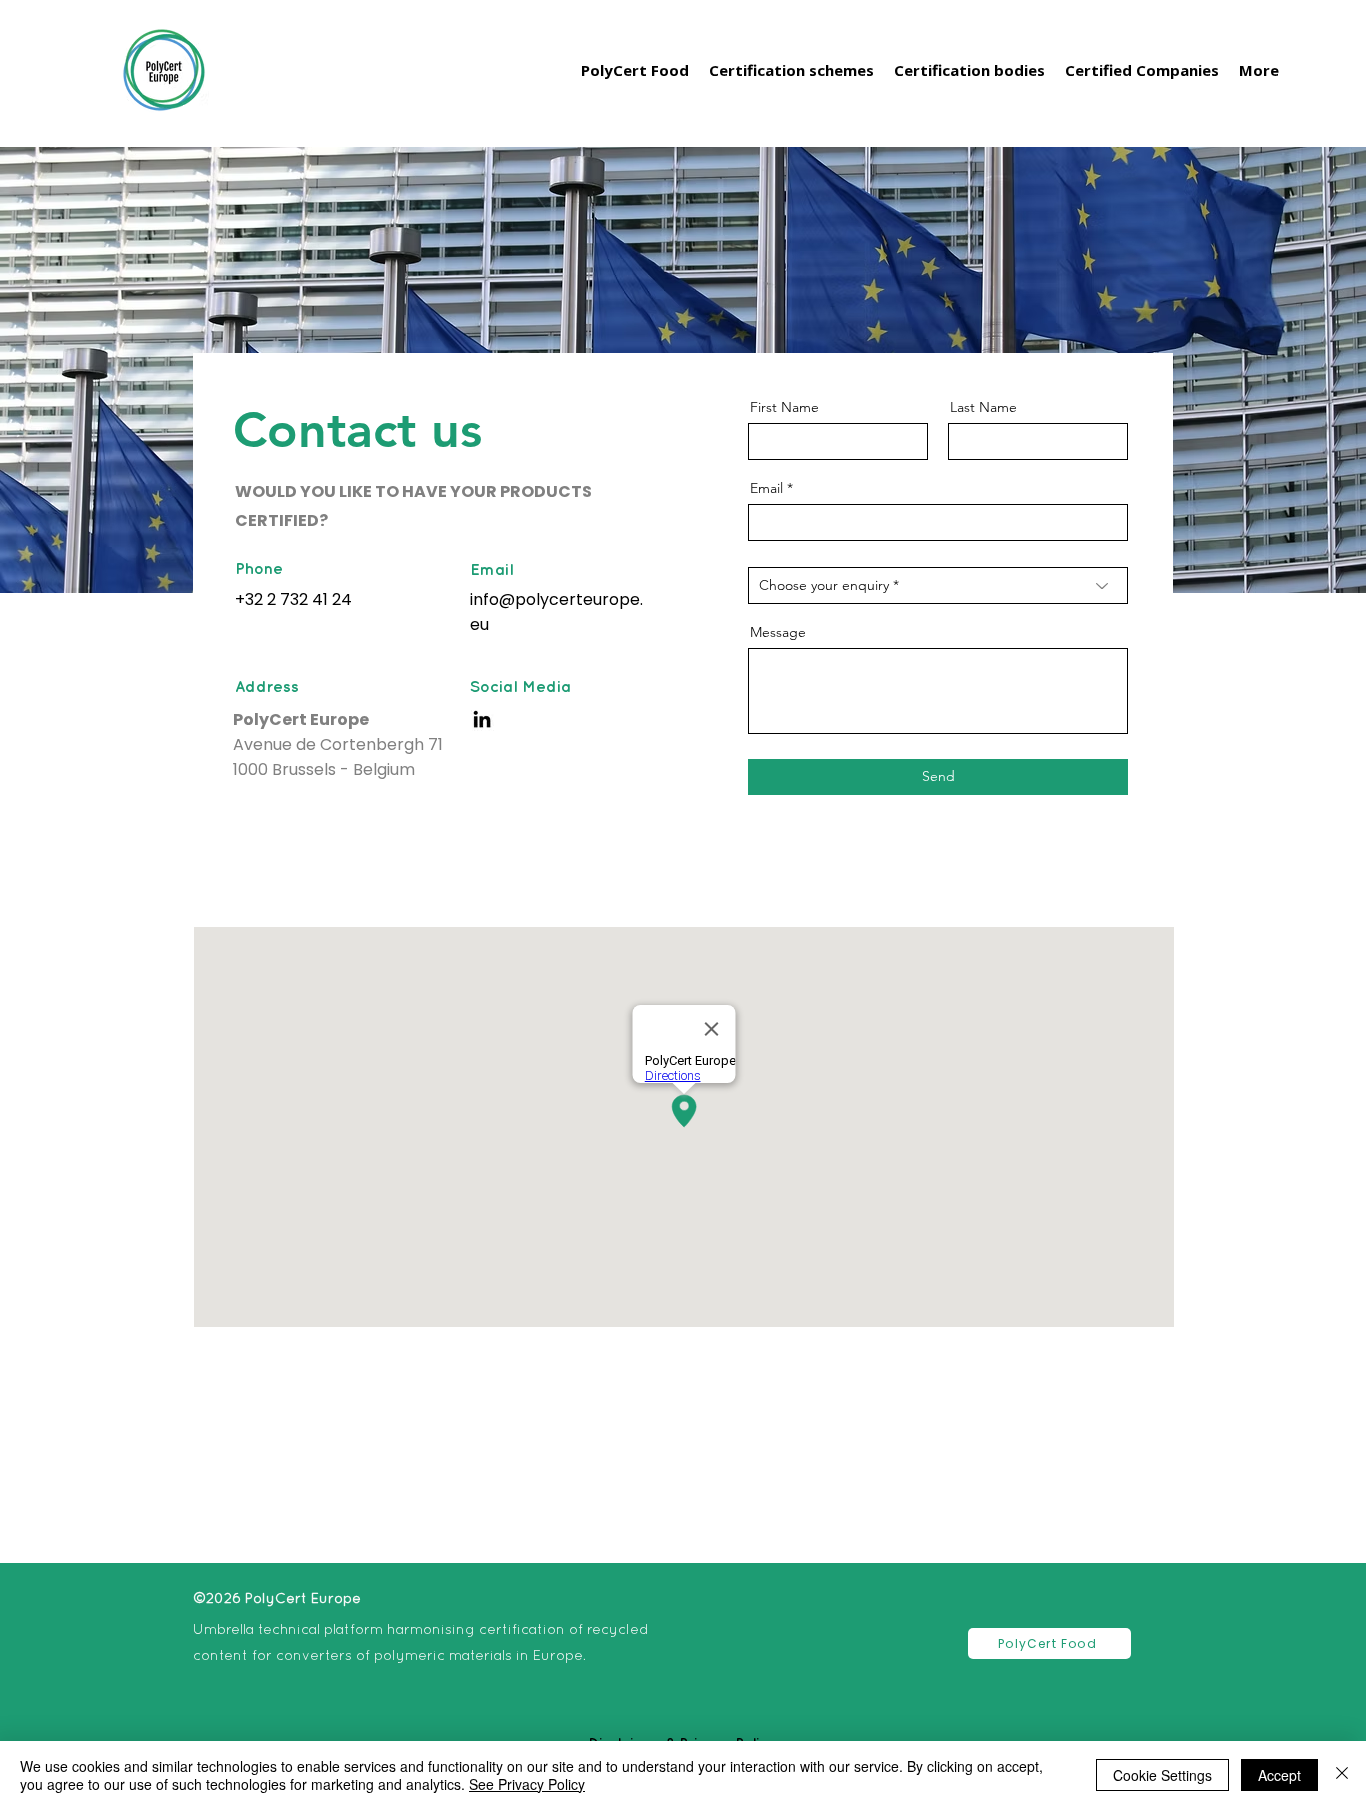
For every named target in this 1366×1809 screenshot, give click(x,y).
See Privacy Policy (527, 1784)
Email (766, 488)
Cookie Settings (1162, 1775)
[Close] (1342, 1775)
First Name (784, 407)
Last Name (983, 407)
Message (778, 632)
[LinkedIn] (482, 719)
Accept (1279, 1775)
